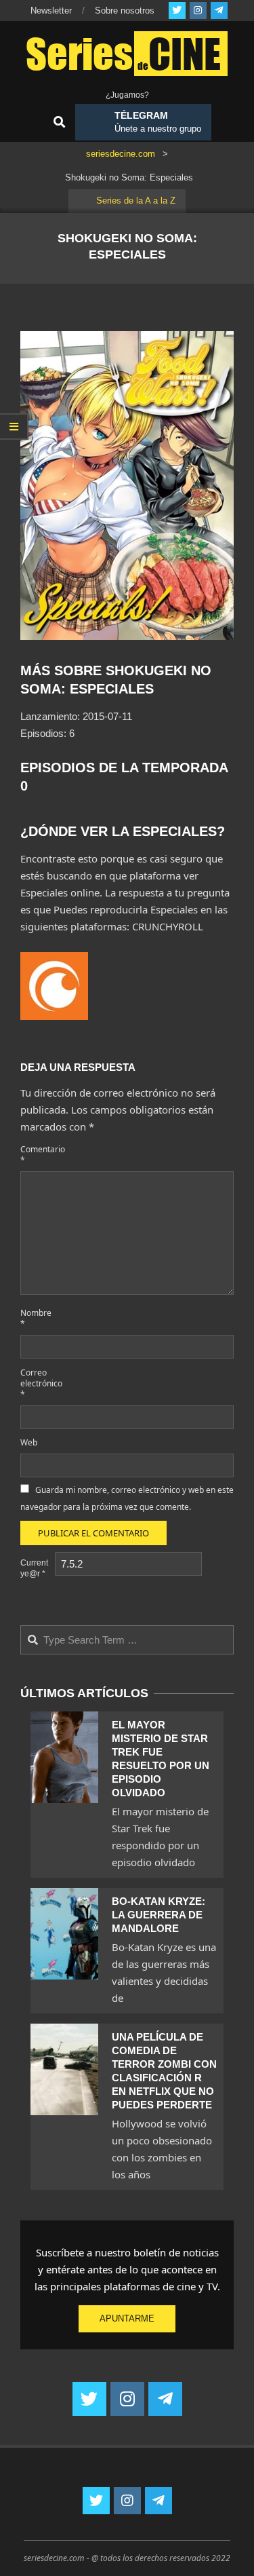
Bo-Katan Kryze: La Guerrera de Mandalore (158, 1915)
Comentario (36, 1155)
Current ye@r (34, 1568)
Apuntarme (127, 2318)
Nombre (36, 1318)
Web (29, 1442)
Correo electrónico (36, 1383)
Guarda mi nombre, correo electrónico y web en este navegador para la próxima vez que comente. (127, 1498)
